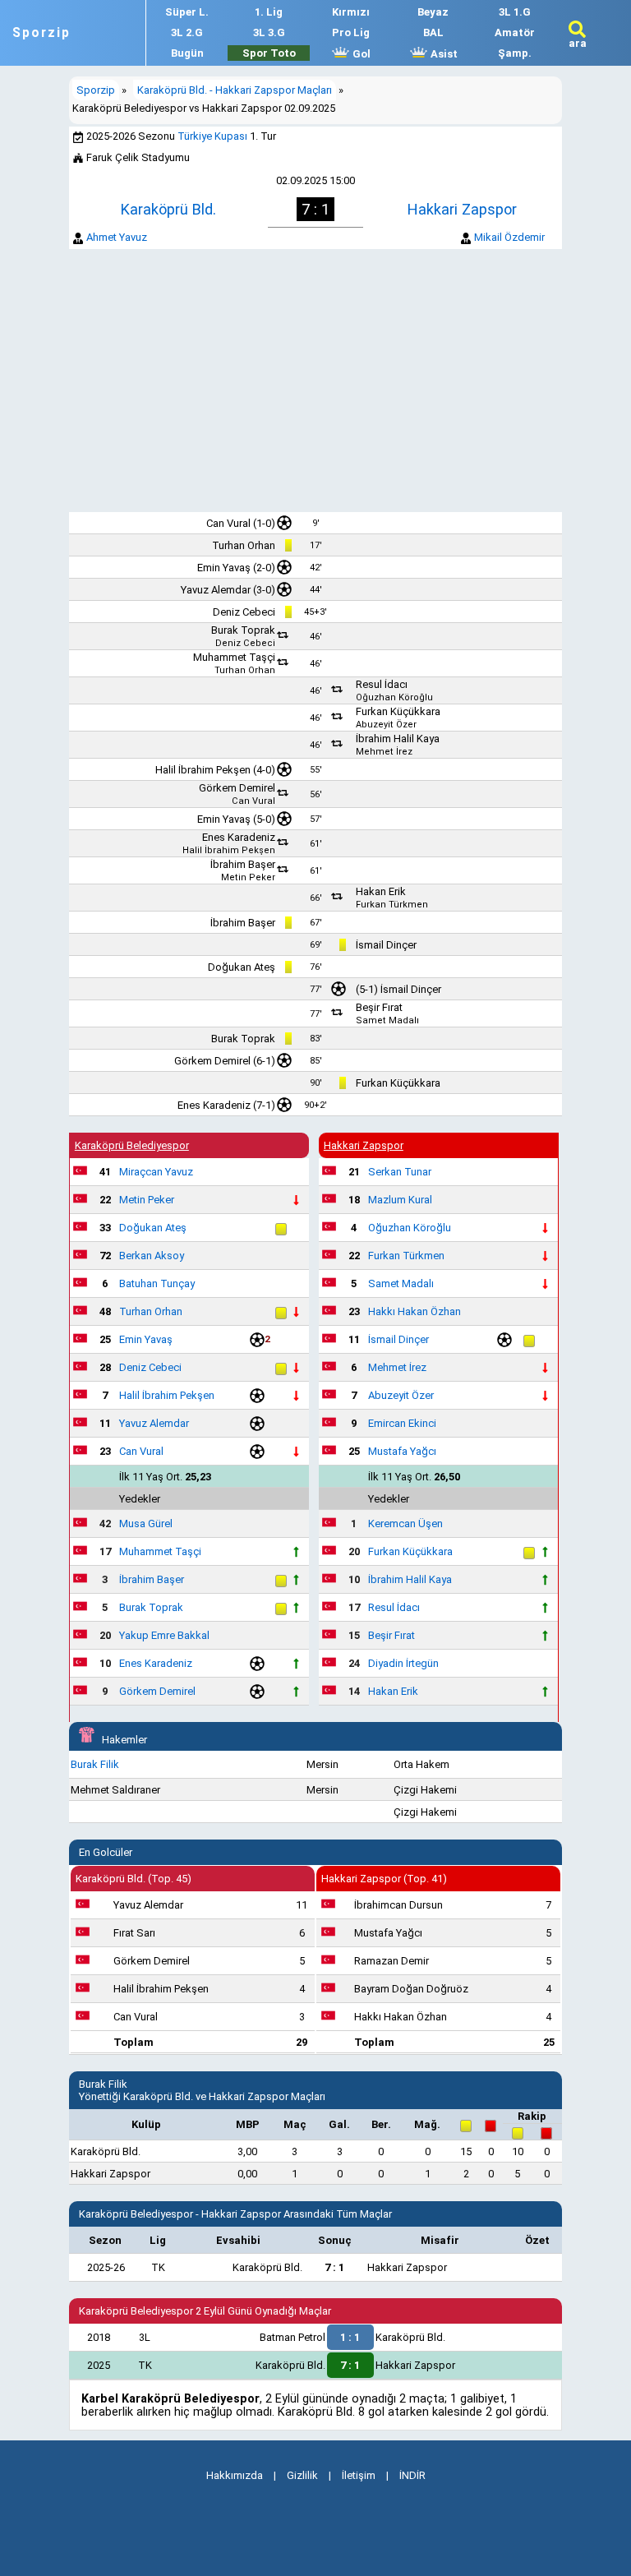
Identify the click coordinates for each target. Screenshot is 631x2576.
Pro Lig (351, 32)
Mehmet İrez (384, 752)
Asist (443, 54)
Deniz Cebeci (244, 612)
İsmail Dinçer (386, 945)
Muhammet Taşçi (234, 657)
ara (578, 43)
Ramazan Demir (391, 1961)
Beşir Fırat (379, 1007)
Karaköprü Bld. (168, 209)
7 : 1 (334, 2267)
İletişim (359, 2475)
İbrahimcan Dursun (398, 1905)
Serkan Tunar (400, 1172)
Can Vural (228, 523)
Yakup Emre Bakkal (164, 1635)
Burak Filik (95, 1764)
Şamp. (515, 53)
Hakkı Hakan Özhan (415, 1311)
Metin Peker (248, 877)
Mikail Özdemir (509, 237)
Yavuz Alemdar (216, 590)
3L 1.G (515, 12)
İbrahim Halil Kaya (398, 739)
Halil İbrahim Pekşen (203, 770)
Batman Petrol (292, 2337)
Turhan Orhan (244, 545)
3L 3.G (269, 32)
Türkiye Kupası (212, 136)
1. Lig (269, 12)
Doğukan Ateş (242, 967)
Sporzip (41, 33)
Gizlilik (302, 2475)
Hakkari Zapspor (462, 209)
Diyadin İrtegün (403, 1663)
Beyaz (433, 12)
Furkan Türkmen (392, 905)
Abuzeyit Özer (386, 725)
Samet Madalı (387, 1020)
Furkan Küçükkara (398, 711)
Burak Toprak (243, 630)
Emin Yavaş (224, 568)
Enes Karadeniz (239, 837)
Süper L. (187, 12)
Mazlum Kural (400, 1200)
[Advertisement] (315, 381)
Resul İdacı (382, 684)
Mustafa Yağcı (402, 1451)
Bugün (187, 53)
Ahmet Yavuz (117, 237)
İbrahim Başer (243, 864)
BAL (433, 32)
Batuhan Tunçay (157, 1283)
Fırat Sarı (134, 1933)
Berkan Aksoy (152, 1256)
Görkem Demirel (237, 788)
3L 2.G (187, 32)
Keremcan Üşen (405, 1523)
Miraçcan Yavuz (156, 1172)
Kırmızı (351, 12)
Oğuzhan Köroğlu (394, 697)
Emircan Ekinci (402, 1423)
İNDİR (412, 2475)
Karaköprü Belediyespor (132, 1145)
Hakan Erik (381, 891)
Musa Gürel (146, 1523)
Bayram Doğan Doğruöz (411, 1989)
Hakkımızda (235, 2475)
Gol (360, 54)
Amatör (515, 32)
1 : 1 (350, 2337)
